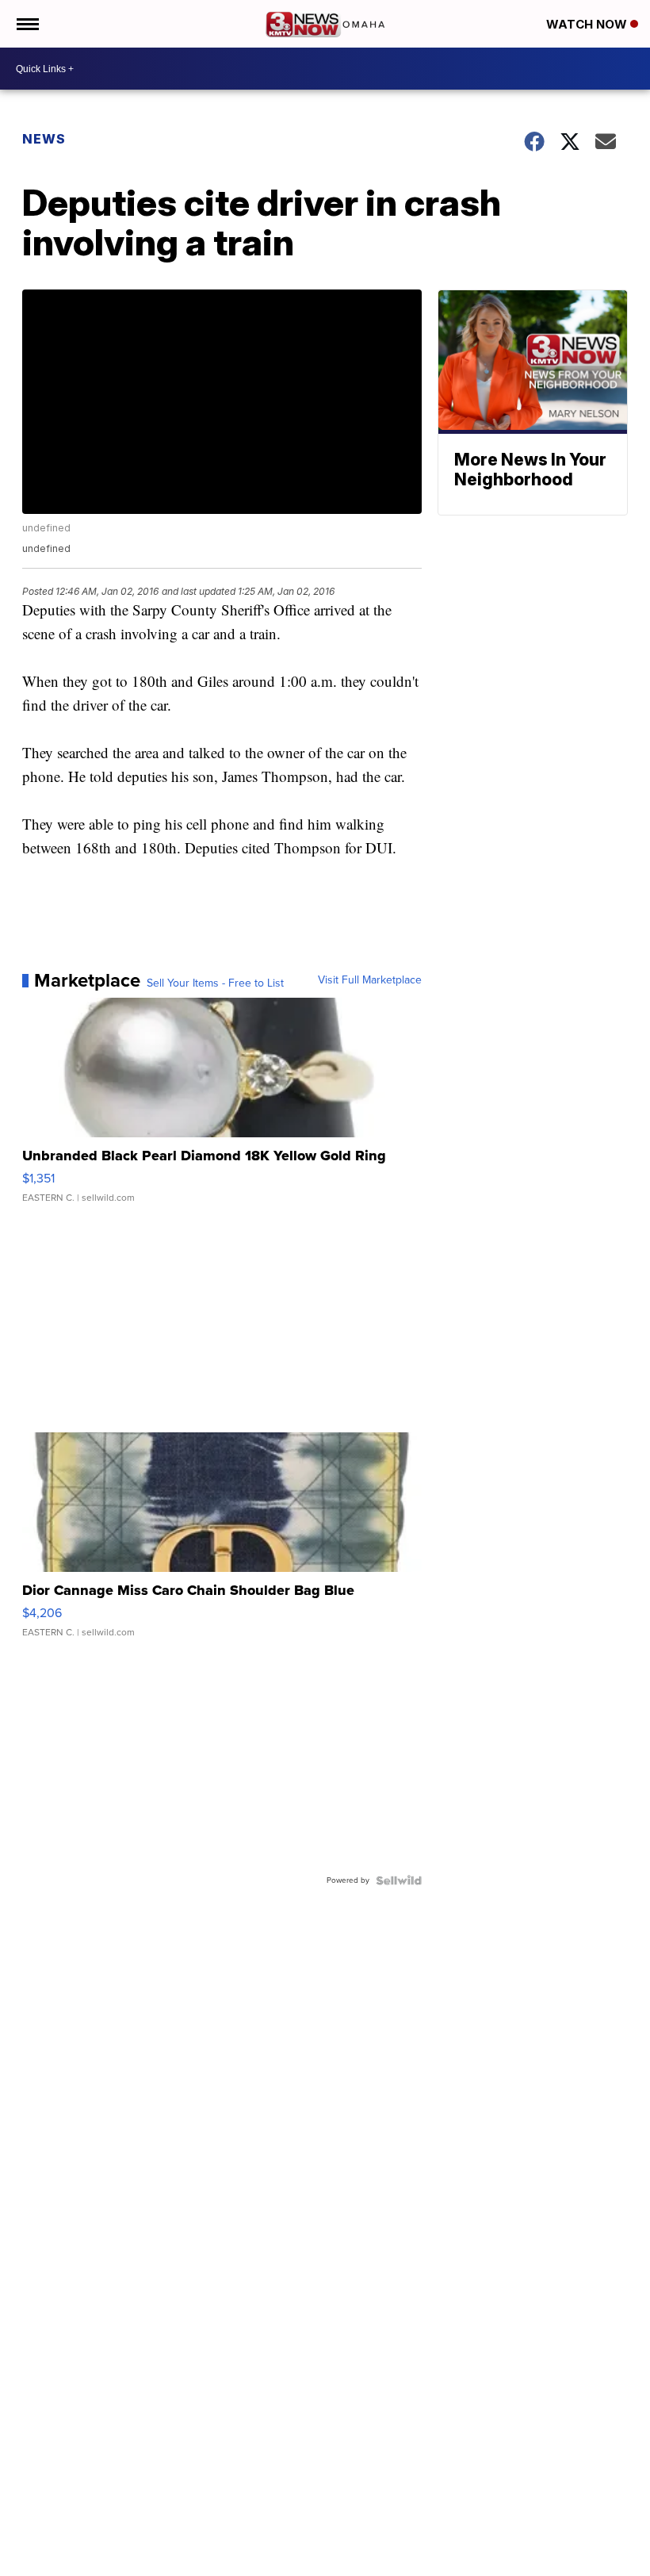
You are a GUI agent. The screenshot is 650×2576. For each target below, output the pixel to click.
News (44, 139)
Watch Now (588, 24)
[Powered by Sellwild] (399, 1880)
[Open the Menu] (27, 24)
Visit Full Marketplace (370, 980)
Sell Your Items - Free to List (215, 983)
